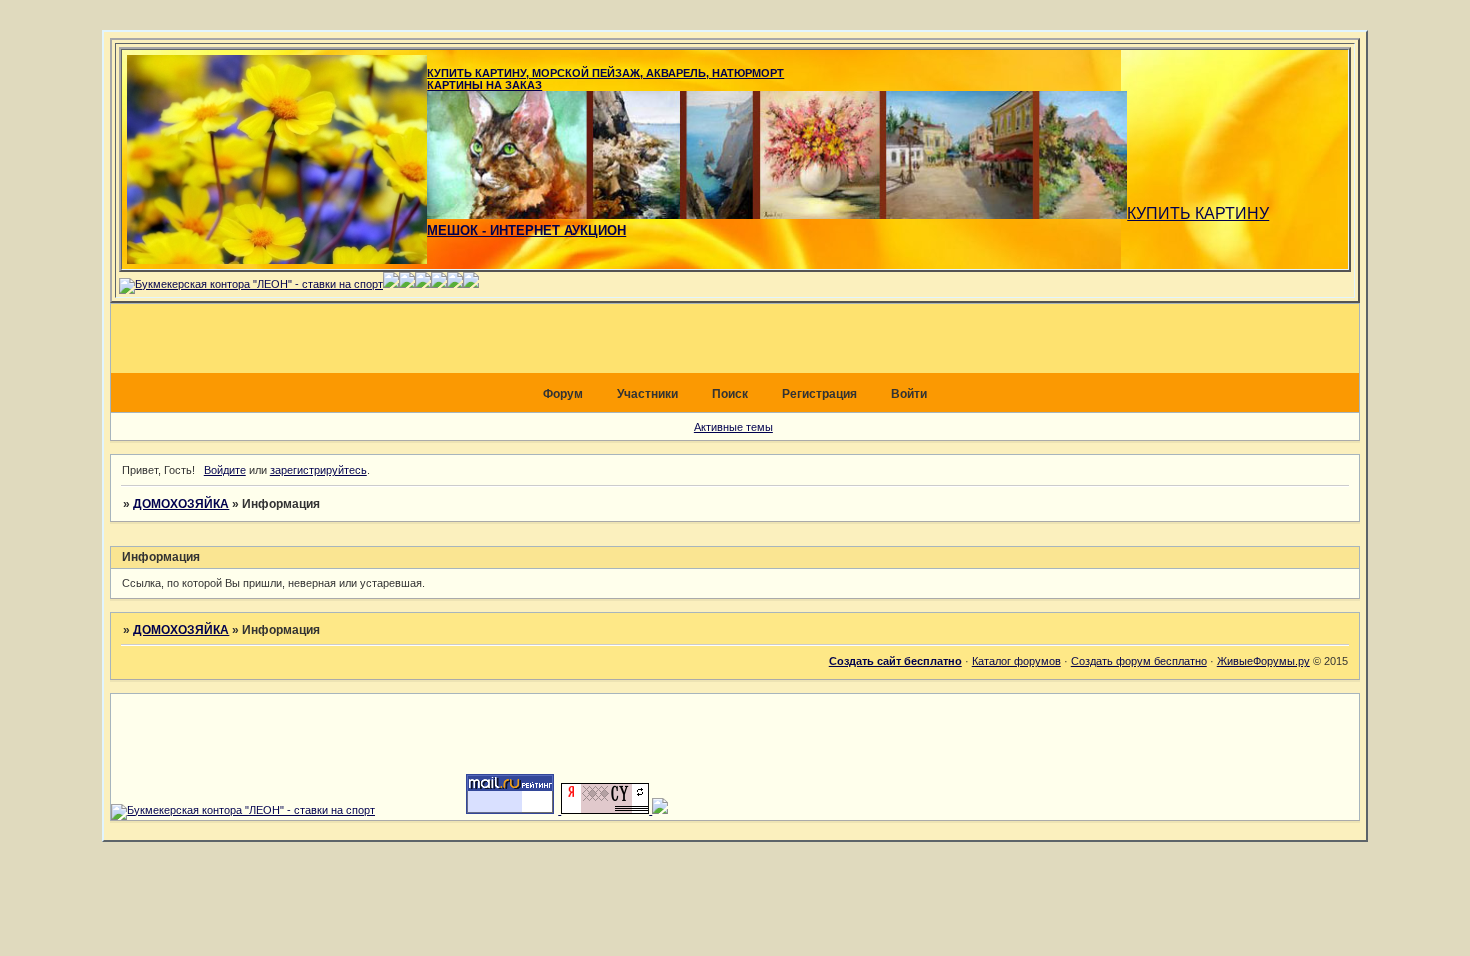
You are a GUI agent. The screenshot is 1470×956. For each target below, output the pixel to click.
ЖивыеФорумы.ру (1263, 661)
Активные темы (733, 427)
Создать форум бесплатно (1139, 661)
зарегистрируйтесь (318, 470)
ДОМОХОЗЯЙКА (181, 504)
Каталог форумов (1016, 661)
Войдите (225, 470)
